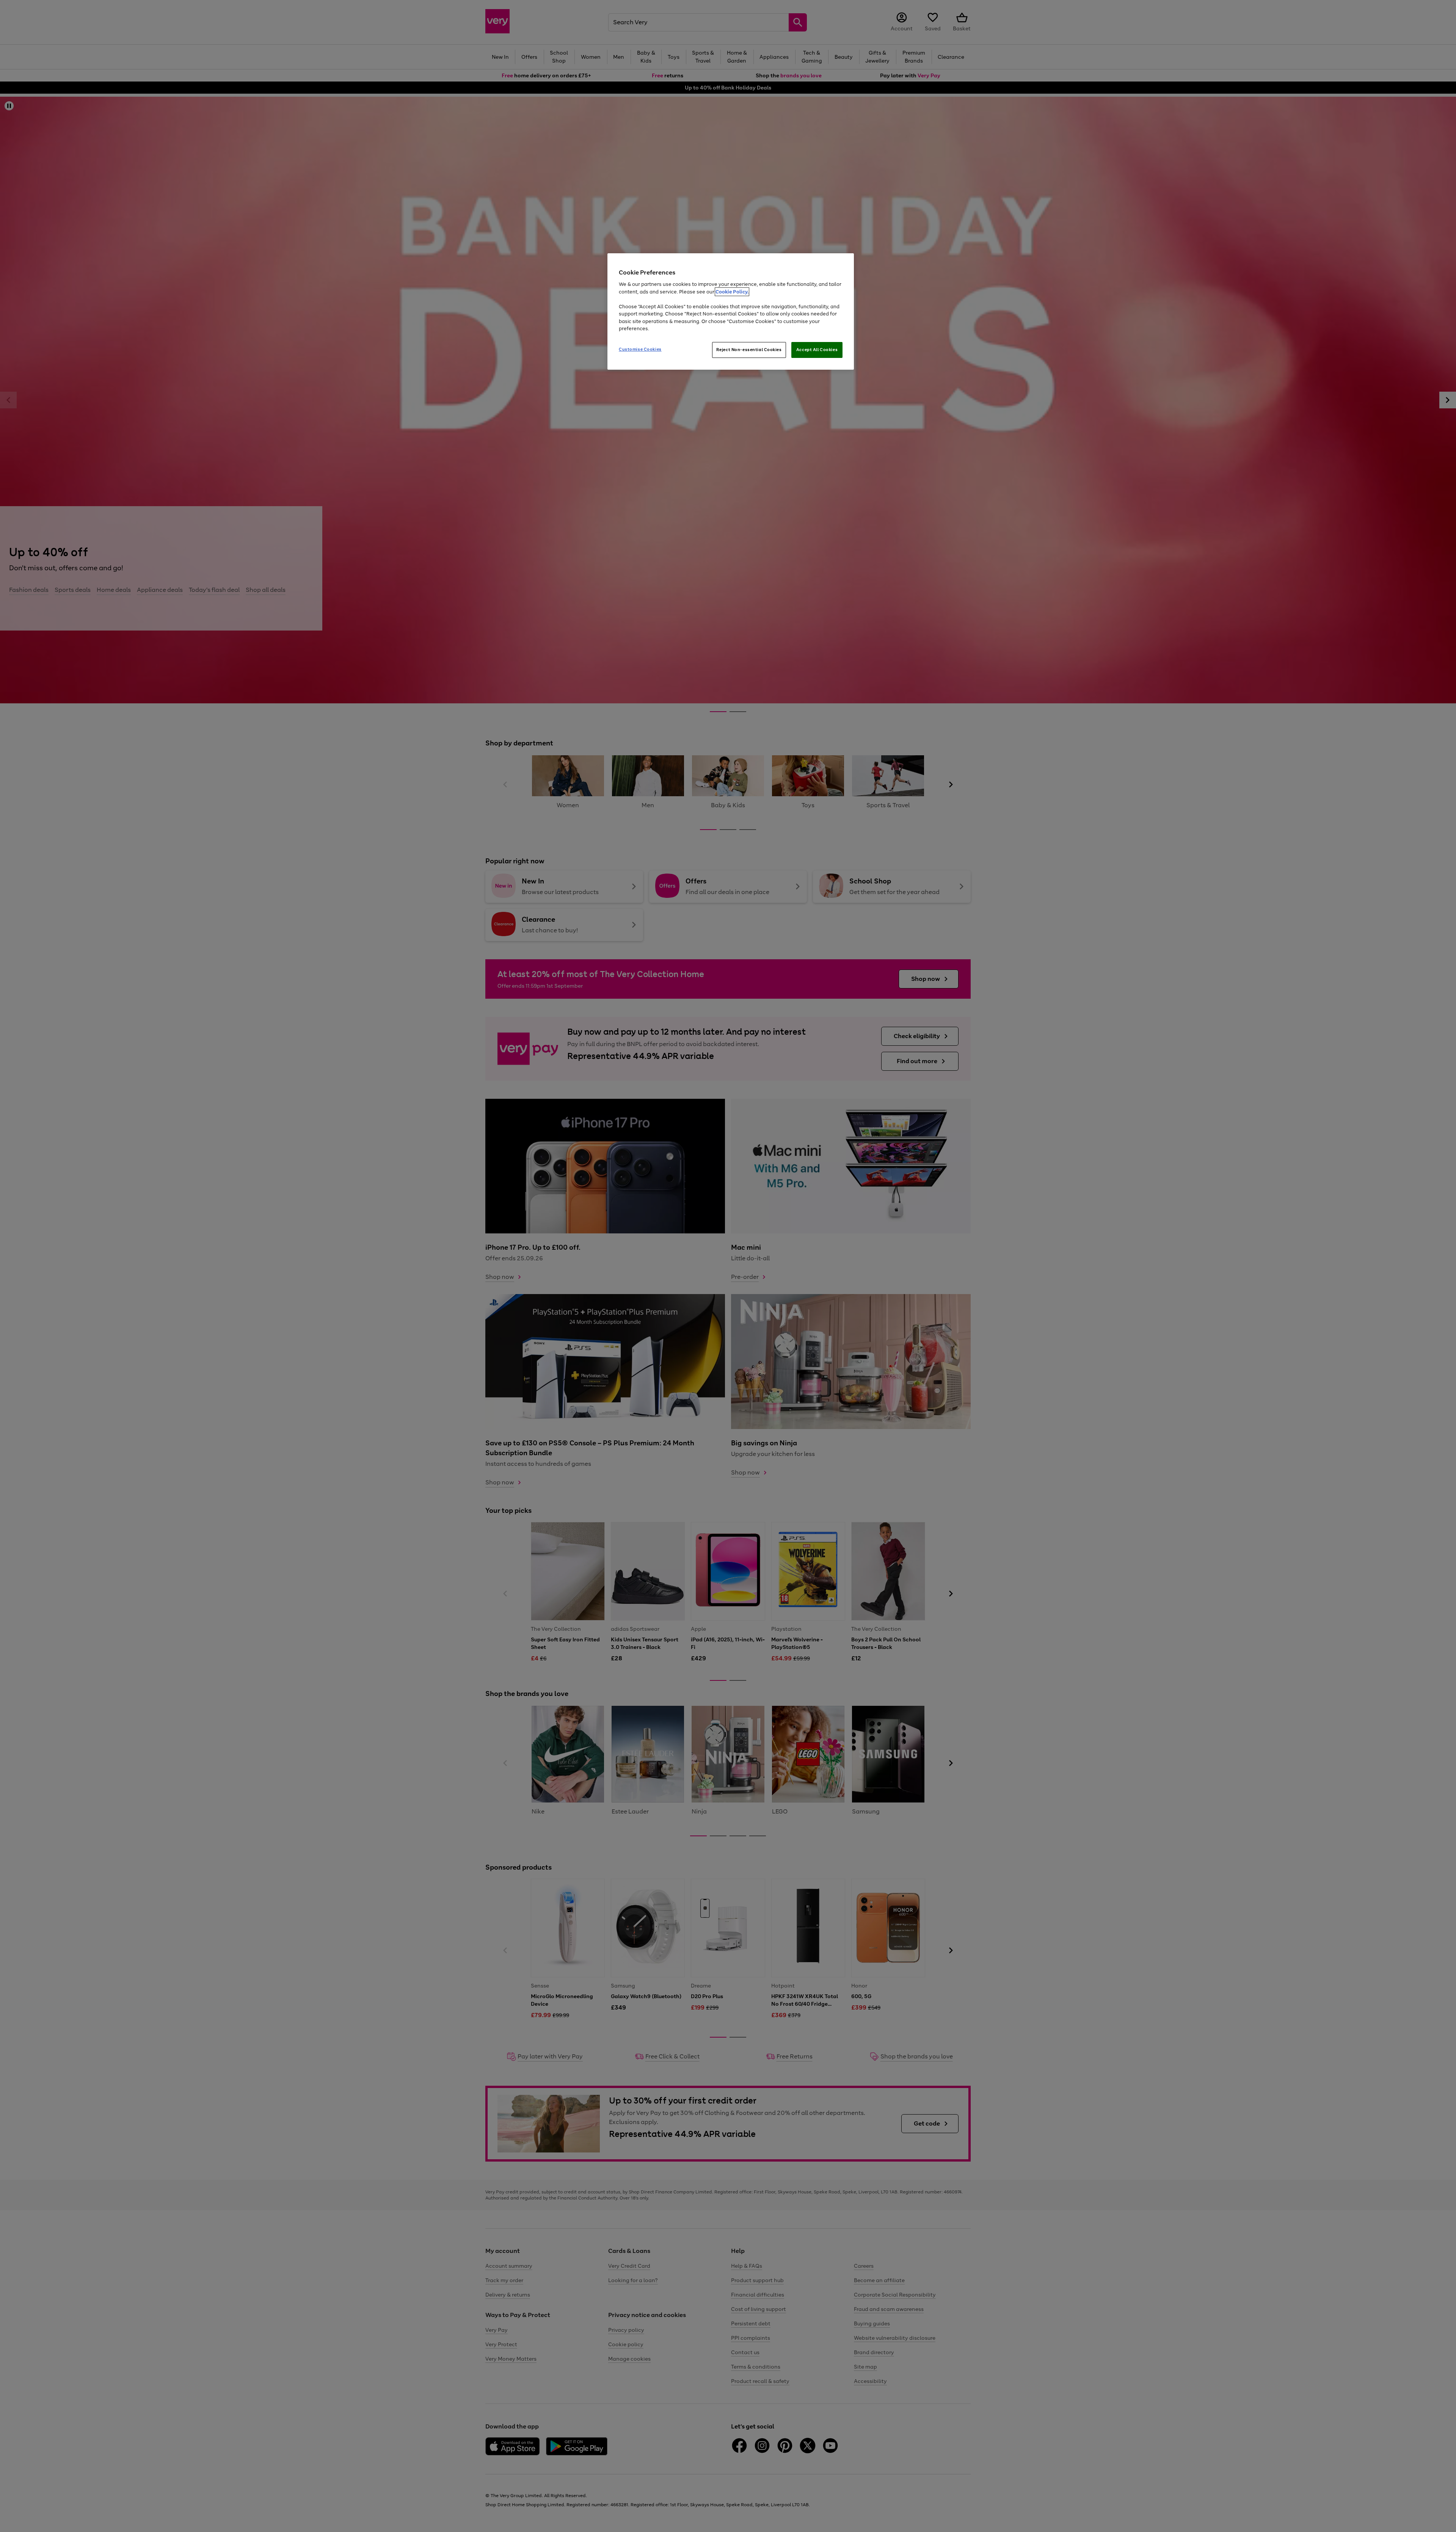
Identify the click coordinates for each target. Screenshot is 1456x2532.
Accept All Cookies (817, 350)
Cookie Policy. (732, 292)
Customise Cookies (640, 349)
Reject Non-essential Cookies (749, 350)
